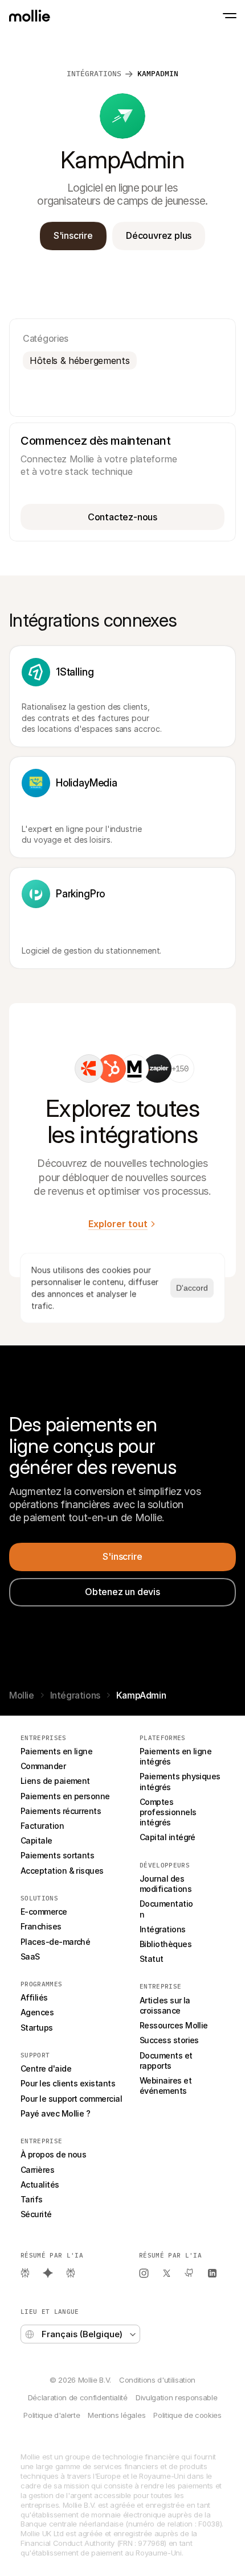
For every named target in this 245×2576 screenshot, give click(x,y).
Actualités (40, 2184)
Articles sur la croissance (166, 2005)
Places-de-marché (55, 1942)
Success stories (169, 2040)
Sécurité (36, 2214)
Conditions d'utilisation (157, 2380)
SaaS (30, 1956)
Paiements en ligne (56, 1751)
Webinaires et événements (166, 2086)
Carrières (37, 2170)
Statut (152, 1959)
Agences (37, 2012)
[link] (89, 1068)
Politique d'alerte (52, 2415)
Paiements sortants (57, 1855)
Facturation (42, 1826)
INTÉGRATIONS (94, 74)
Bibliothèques (166, 1944)
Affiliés (34, 1997)
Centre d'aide (46, 2068)
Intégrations (75, 1695)
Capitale (36, 1840)
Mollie (22, 1695)
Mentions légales (117, 2415)
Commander (43, 1766)
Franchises (41, 1926)
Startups (37, 2028)
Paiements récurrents (61, 1811)
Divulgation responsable (176, 2397)
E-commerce (44, 1912)
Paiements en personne (65, 1796)
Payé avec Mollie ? (55, 2113)
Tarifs (32, 2199)
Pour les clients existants (68, 2083)
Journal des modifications (166, 1884)
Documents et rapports (167, 2061)
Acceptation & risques (62, 1871)
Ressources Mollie (174, 2025)
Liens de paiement (55, 1781)
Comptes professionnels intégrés (169, 1812)
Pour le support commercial (71, 2099)
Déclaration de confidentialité (78, 2397)
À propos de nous (53, 2154)
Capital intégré (168, 1837)
